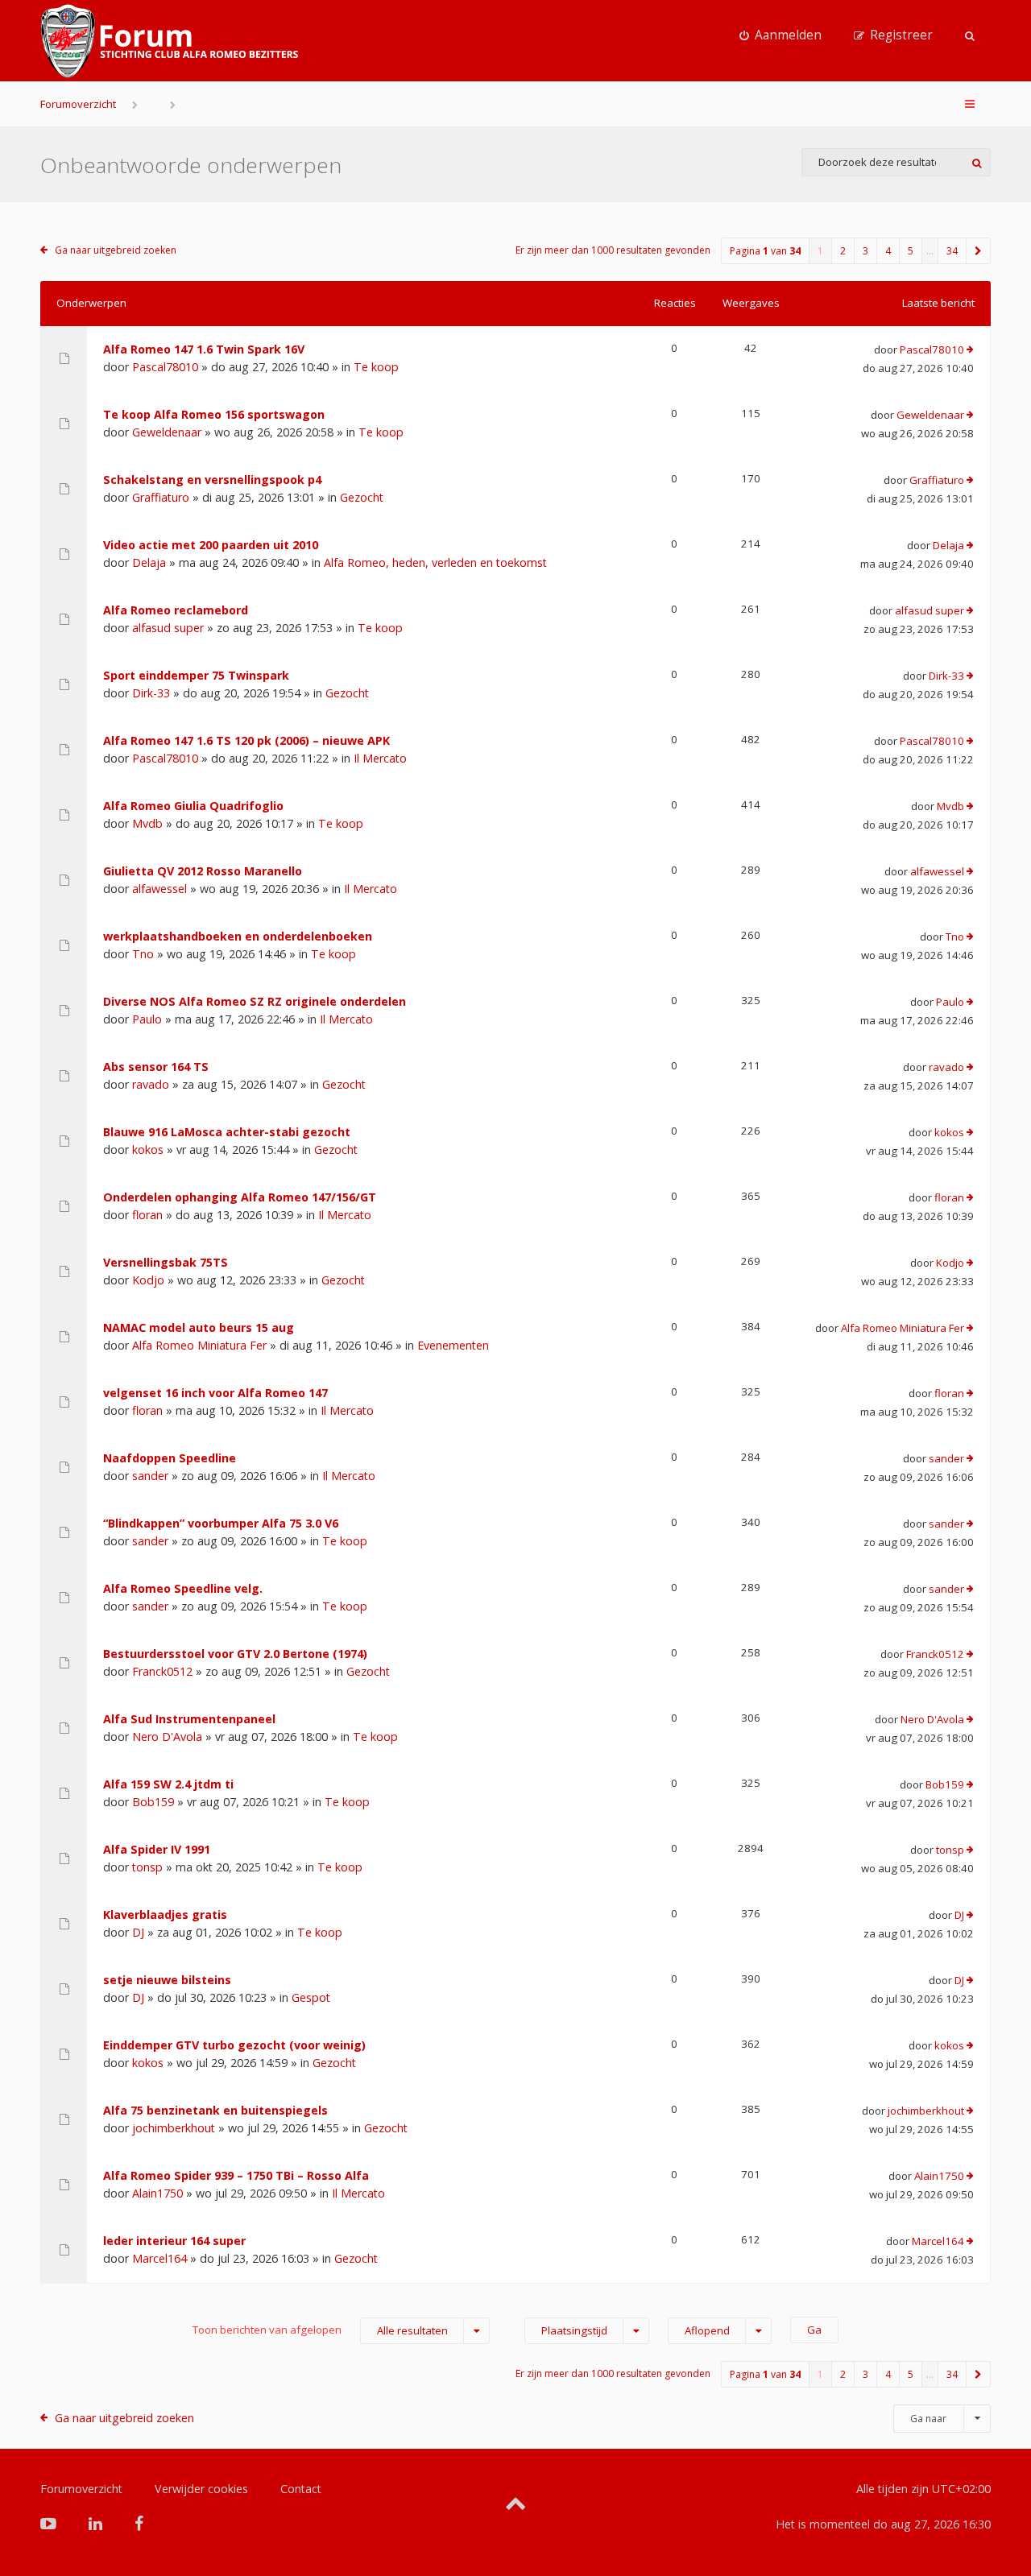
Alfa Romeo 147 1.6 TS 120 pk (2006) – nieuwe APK (246, 740)
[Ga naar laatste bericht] (970, 350)
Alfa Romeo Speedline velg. (183, 1588)
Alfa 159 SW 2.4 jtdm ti (168, 1784)
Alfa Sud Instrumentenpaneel (189, 1719)
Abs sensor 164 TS (156, 1067)
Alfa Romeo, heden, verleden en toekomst (435, 562)
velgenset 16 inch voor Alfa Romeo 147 (215, 1393)
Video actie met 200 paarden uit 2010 (211, 545)
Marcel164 (159, 2258)
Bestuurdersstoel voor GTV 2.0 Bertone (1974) (235, 1654)
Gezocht (362, 497)
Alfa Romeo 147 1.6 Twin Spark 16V (204, 349)
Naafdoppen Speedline (170, 1458)
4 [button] (888, 251)
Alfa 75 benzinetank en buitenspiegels (215, 2110)
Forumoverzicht (78, 104)
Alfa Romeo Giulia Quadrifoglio (193, 806)
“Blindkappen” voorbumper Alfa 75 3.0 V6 (221, 1523)
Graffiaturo (161, 497)
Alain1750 (157, 2193)
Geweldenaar (167, 432)
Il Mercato (380, 758)
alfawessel (159, 889)
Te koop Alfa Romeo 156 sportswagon (214, 414)
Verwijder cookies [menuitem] (201, 2489)
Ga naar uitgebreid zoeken (116, 250)
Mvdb (147, 823)
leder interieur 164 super (174, 2241)
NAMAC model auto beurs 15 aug (199, 1327)
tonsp (147, 1867)
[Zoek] (977, 162)
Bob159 (153, 1802)
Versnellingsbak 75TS (166, 1262)
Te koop (376, 367)
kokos (148, 1149)
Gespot (311, 1997)
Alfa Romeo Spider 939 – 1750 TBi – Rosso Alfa (236, 2175)
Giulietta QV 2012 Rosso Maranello (203, 871)
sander (150, 1476)
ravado (151, 1084)
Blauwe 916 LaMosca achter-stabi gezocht (227, 1132)
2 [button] (843, 251)
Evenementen (453, 1345)
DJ (138, 1932)
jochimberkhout (174, 2128)
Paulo (147, 1019)
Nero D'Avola (167, 1737)
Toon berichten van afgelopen (320, 2330)
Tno (143, 954)
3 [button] (865, 251)
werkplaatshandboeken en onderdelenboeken (238, 936)
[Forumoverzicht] (169, 41)
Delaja (149, 562)
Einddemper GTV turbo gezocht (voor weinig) (234, 2045)
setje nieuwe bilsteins (167, 1980)
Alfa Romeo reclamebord (176, 610)
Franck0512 (162, 1671)
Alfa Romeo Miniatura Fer (199, 1345)
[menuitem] (780, 35)
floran (147, 1215)
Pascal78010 (165, 367)
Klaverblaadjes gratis (165, 1914)
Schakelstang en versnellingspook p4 (212, 480)
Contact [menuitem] (301, 2489)
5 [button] (911, 251)
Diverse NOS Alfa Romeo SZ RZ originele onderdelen (255, 1001)
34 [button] (952, 251)
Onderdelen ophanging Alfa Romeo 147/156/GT (240, 1197)
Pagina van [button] (765, 251)
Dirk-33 (151, 693)
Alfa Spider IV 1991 (157, 1849)
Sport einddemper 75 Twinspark (196, 675)
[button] (979, 251)
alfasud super (168, 628)
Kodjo (148, 1280)
